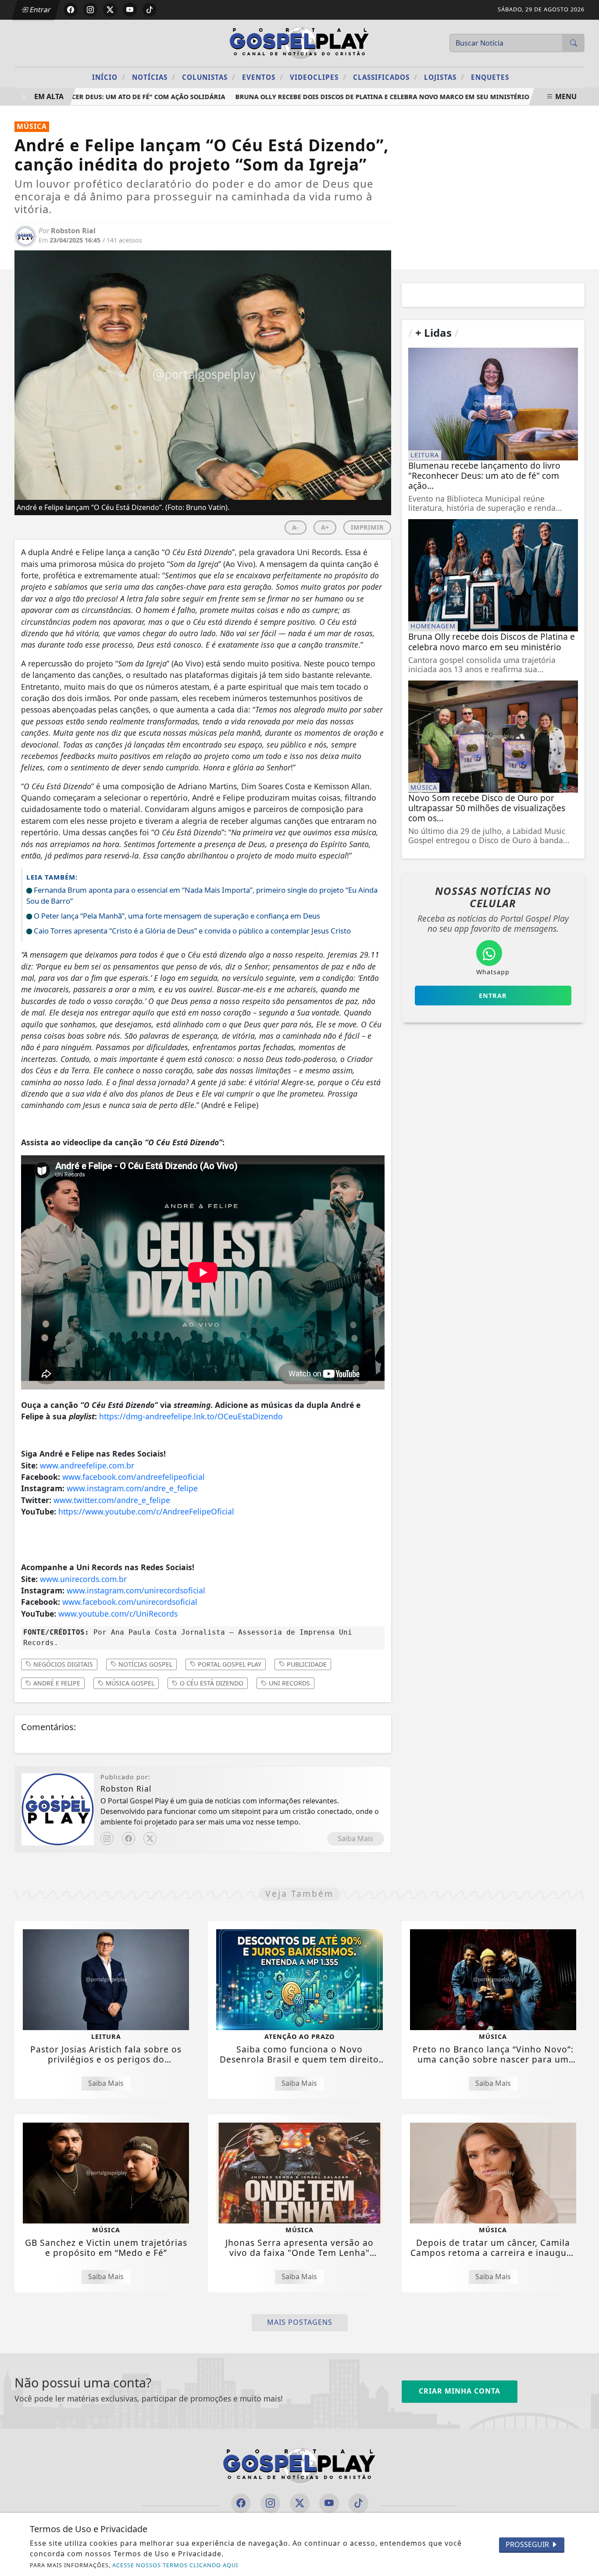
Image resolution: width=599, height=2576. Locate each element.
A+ (325, 527)
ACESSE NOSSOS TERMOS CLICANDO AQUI (175, 2565)
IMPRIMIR (367, 527)
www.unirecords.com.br (83, 1579)
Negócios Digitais (62, 1664)
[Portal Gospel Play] (299, 42)
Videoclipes (318, 77)
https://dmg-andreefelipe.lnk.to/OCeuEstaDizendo (191, 1416)
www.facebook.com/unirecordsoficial (130, 1602)
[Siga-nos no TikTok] (358, 2503)
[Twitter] (150, 1838)
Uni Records (289, 1683)
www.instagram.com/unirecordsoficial (136, 1590)
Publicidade (306, 1664)
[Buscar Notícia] (574, 43)
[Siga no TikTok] (150, 10)
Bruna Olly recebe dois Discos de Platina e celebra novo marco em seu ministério (357, 97)
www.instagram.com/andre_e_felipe (132, 1488)
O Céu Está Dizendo (211, 1683)
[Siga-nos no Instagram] (270, 2503)
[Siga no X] (110, 10)
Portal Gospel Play (229, 1664)
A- (295, 527)
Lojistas (444, 77)
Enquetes (490, 77)
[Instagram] (107, 1838)
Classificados (385, 77)
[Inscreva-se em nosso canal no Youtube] (329, 2503)
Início (109, 77)
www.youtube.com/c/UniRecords (118, 1614)
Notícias (154, 77)
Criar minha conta (460, 2391)
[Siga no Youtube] (130, 10)
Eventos (263, 77)
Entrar (39, 10)
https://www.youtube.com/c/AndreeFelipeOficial (146, 1511)
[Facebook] (128, 1838)
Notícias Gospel (144, 1664)
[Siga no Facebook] (71, 10)
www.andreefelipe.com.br (87, 1465)
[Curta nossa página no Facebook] (241, 2503)
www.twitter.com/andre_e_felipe (112, 1500)
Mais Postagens (300, 2322)
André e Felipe (56, 1683)
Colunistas (209, 77)
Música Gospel (129, 1683)
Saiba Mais (355, 1838)
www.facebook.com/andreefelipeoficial (134, 1477)
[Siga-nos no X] (300, 2503)
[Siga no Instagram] (90, 10)
